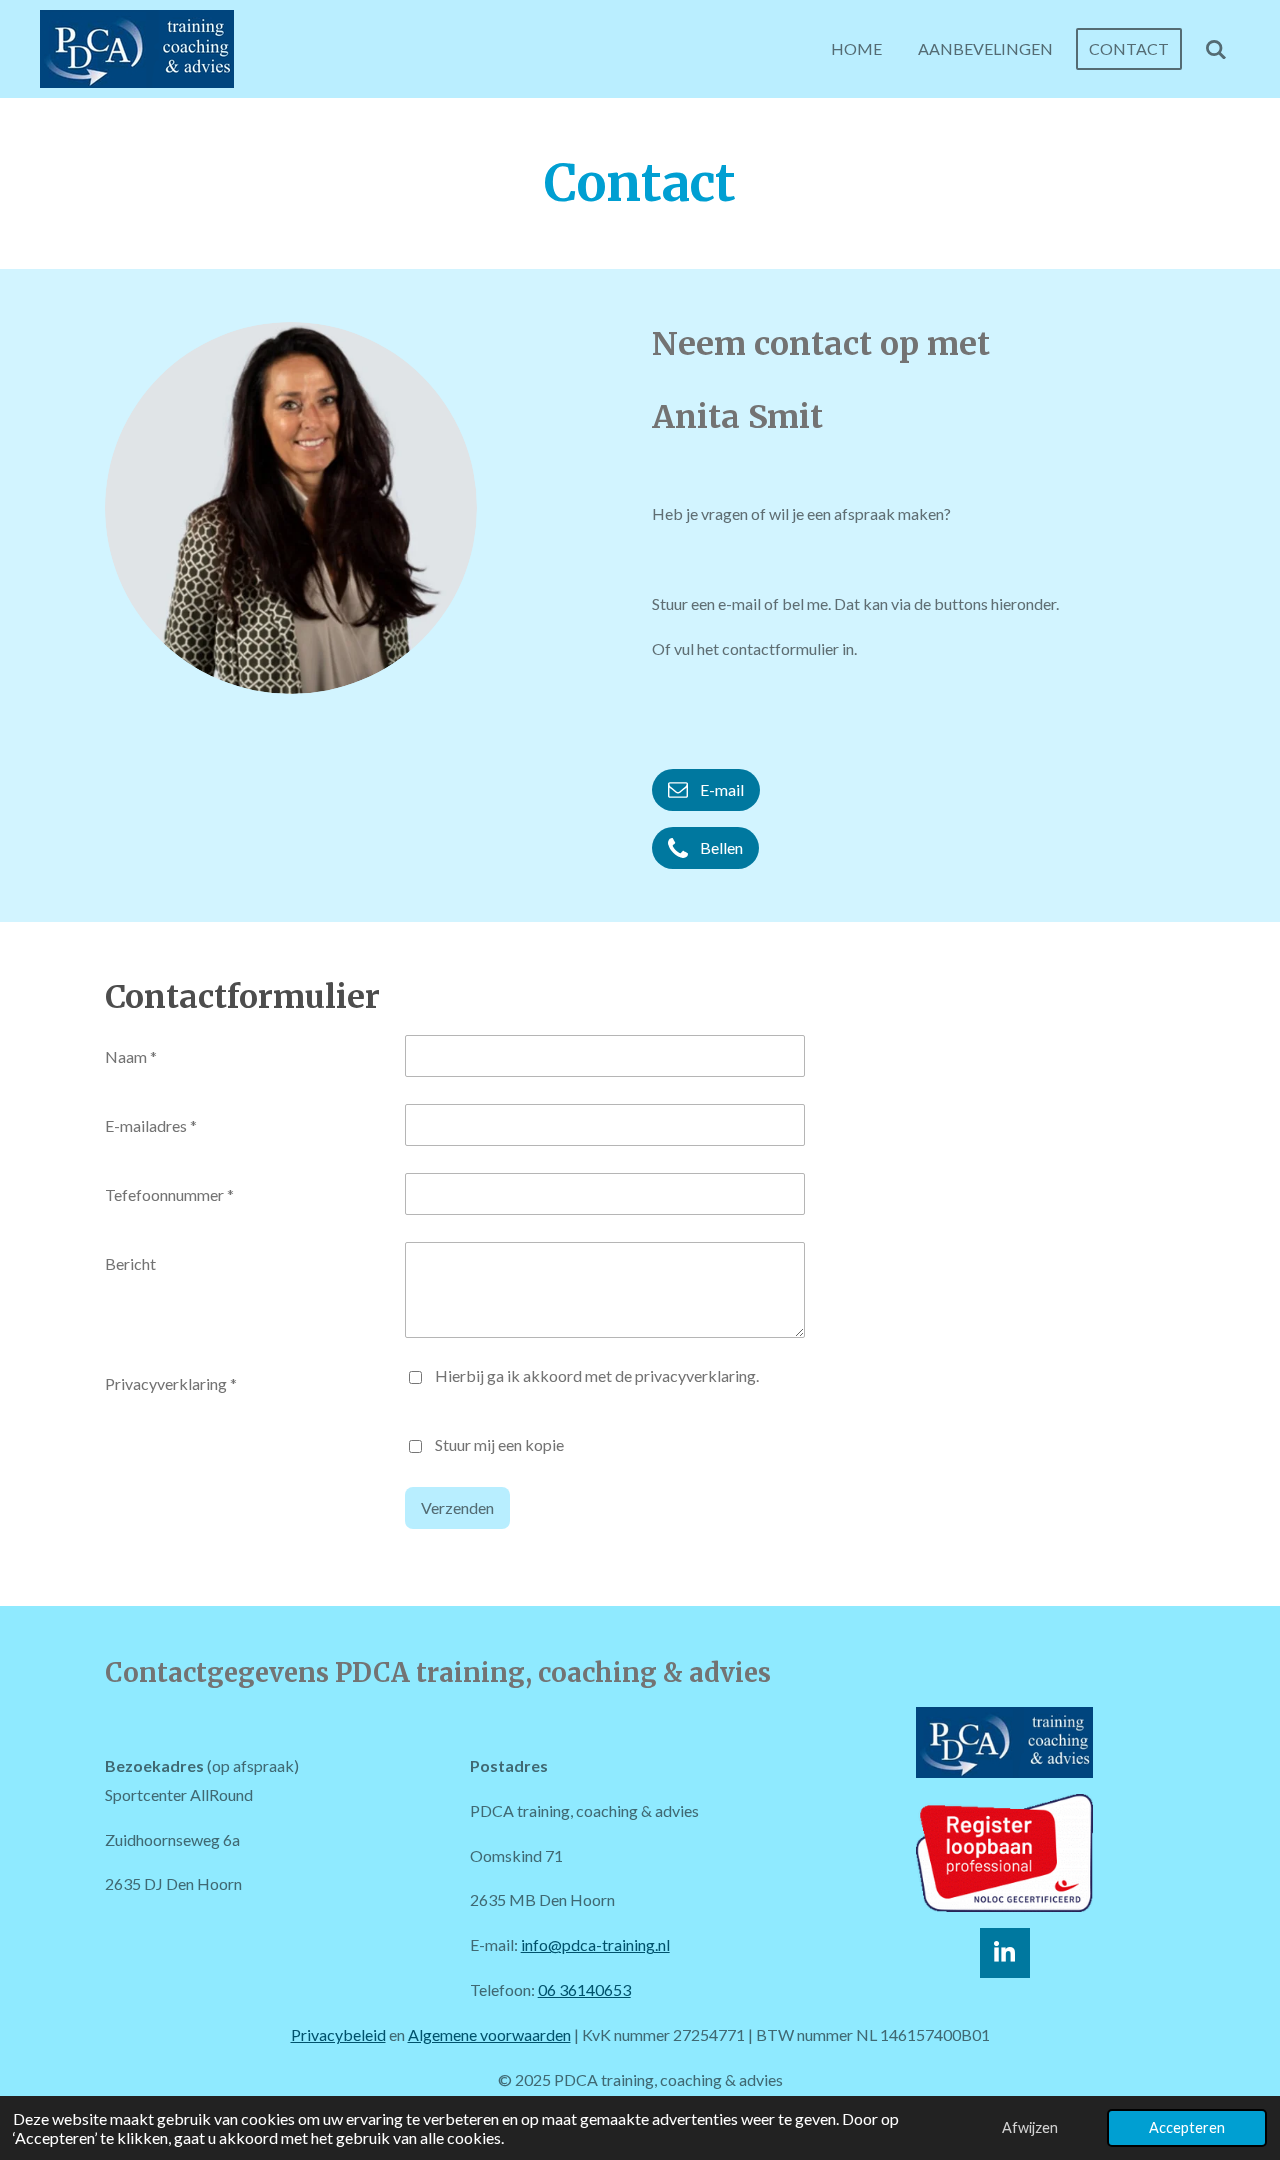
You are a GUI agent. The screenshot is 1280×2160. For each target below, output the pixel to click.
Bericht (130, 1263)
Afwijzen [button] (1030, 2127)
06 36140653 (584, 1989)
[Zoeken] (1216, 49)
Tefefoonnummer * (169, 1194)
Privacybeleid (338, 2034)
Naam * (131, 1056)
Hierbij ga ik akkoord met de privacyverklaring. (597, 1375)
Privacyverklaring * (171, 1383)
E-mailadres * (151, 1125)
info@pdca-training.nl (595, 1944)
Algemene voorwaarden (489, 2034)
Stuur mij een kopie (499, 1444)
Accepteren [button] (1187, 2127)
